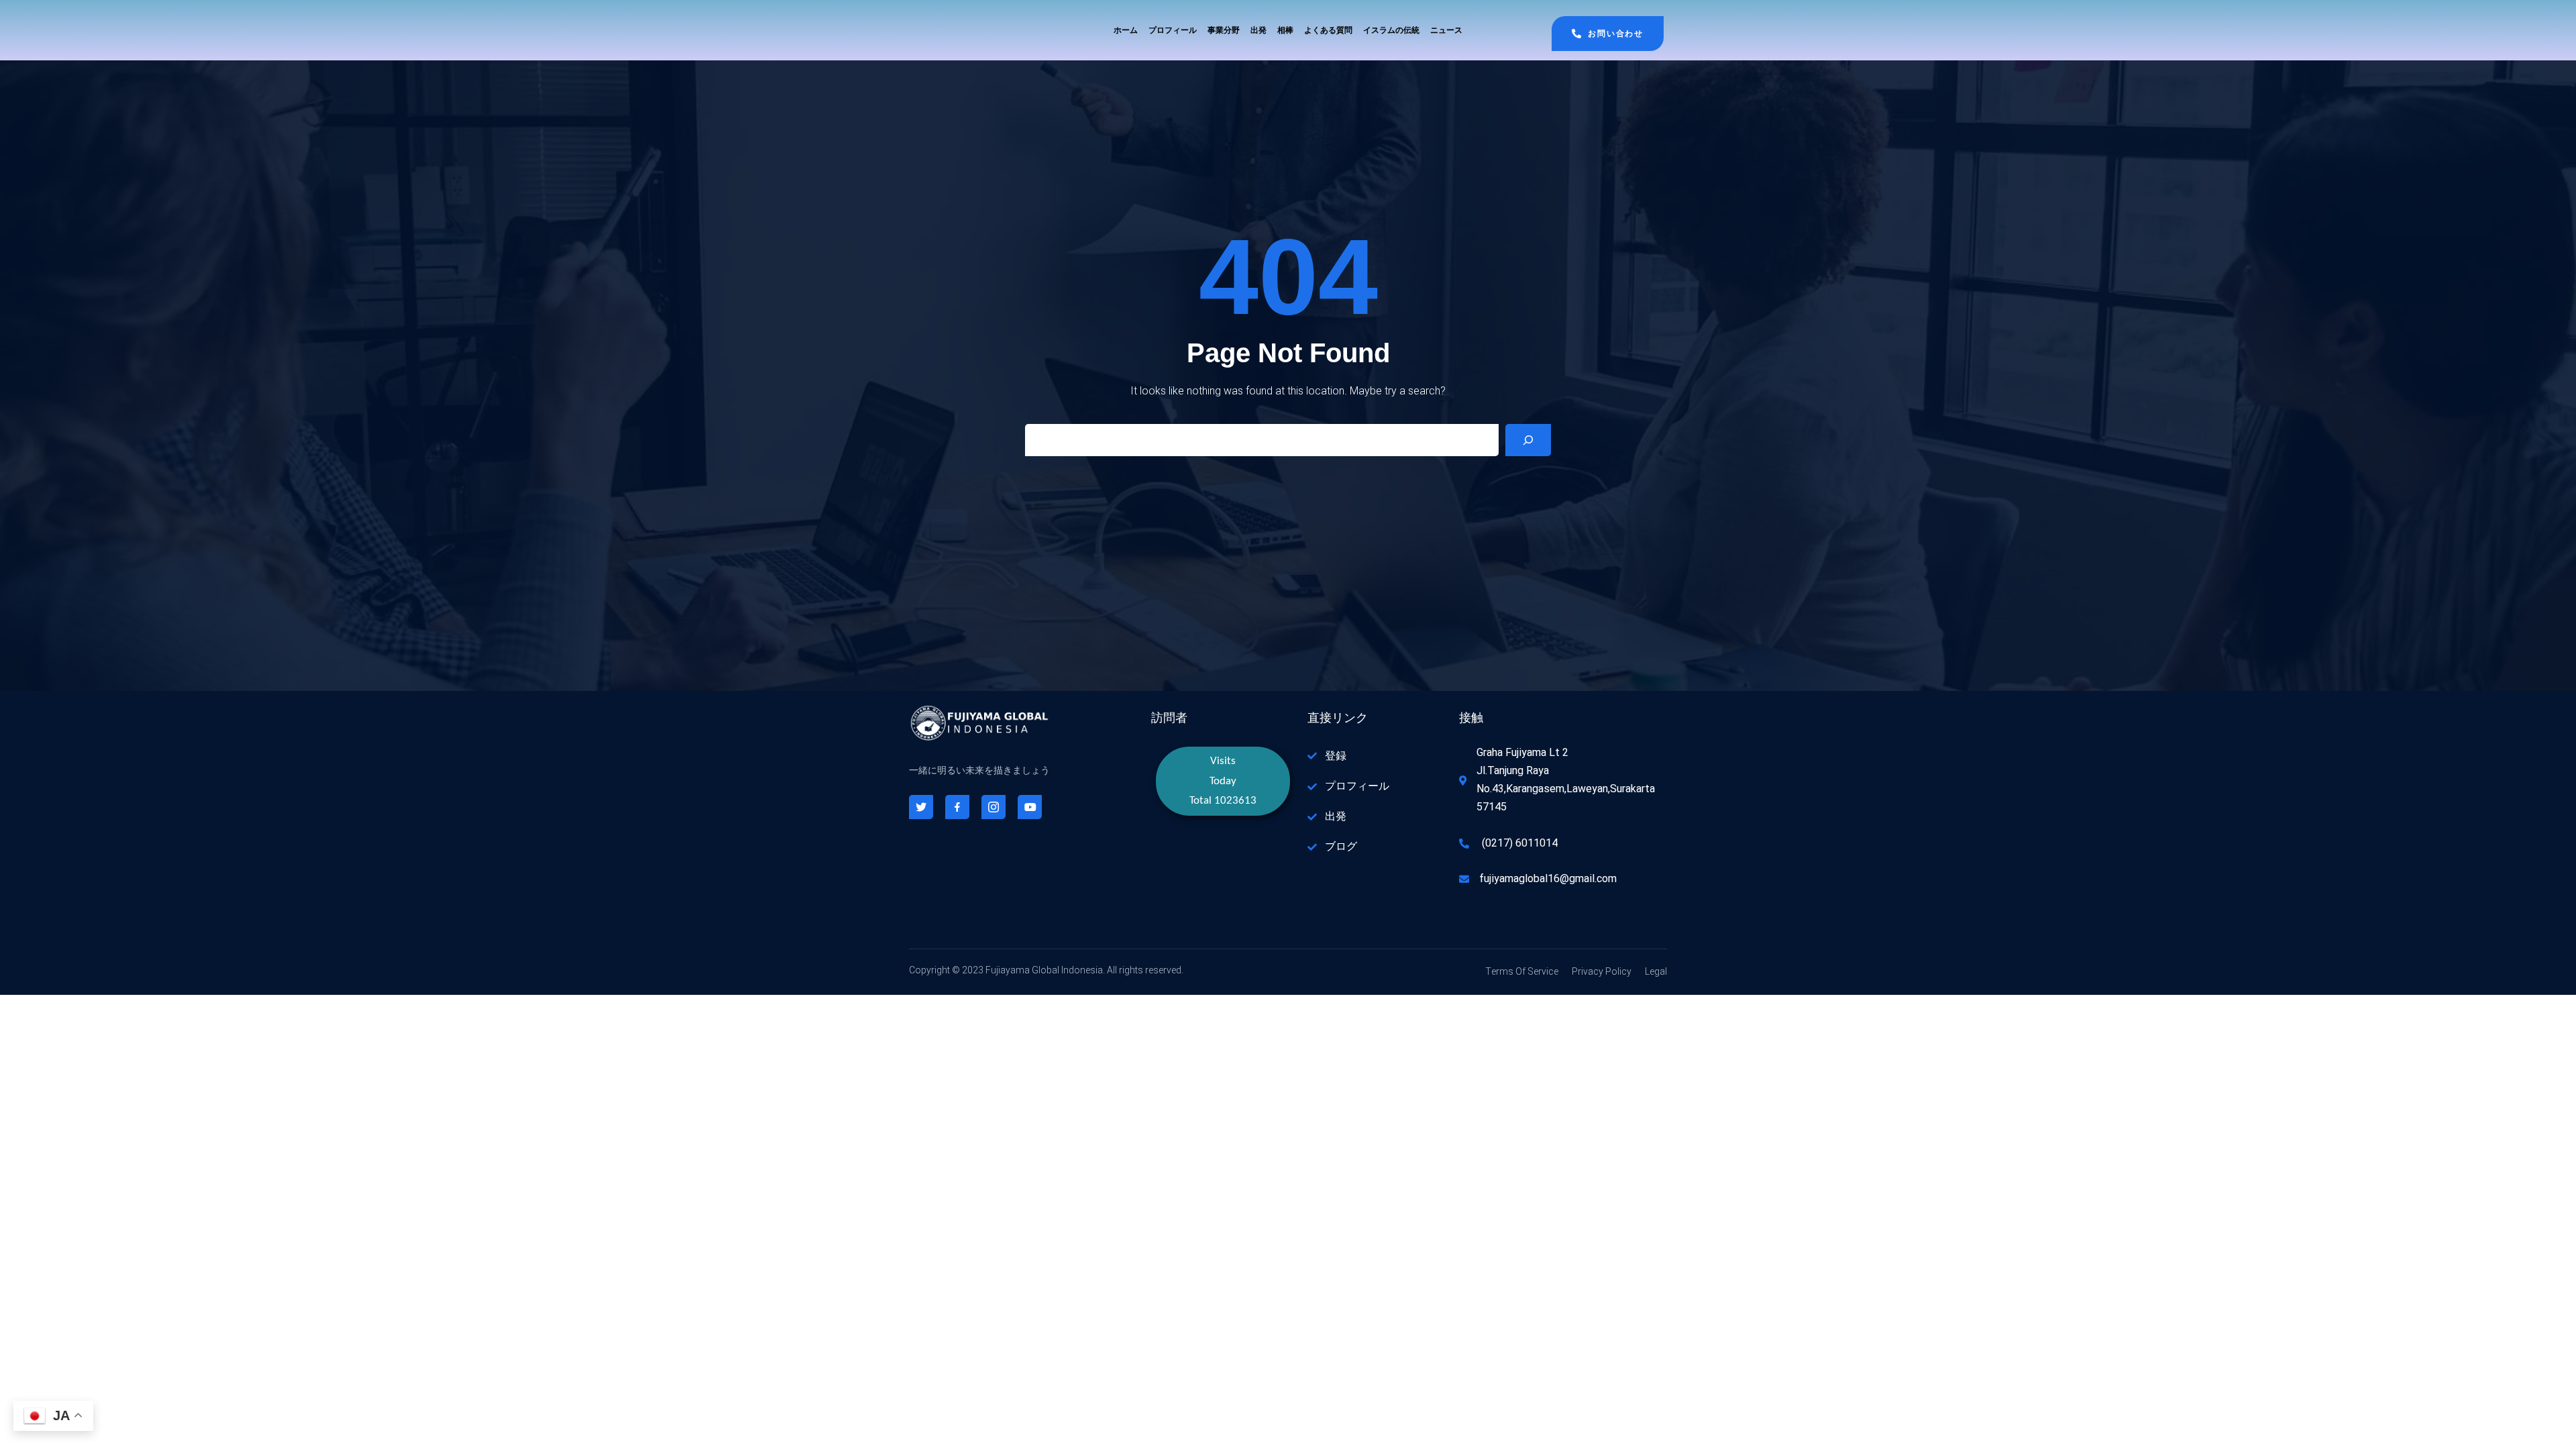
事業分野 (1224, 30)
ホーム (1126, 30)
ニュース (1446, 30)
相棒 (1285, 30)
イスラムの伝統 (1391, 30)
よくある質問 (1328, 30)
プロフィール (1173, 30)
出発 (1258, 30)
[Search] (1528, 440)
